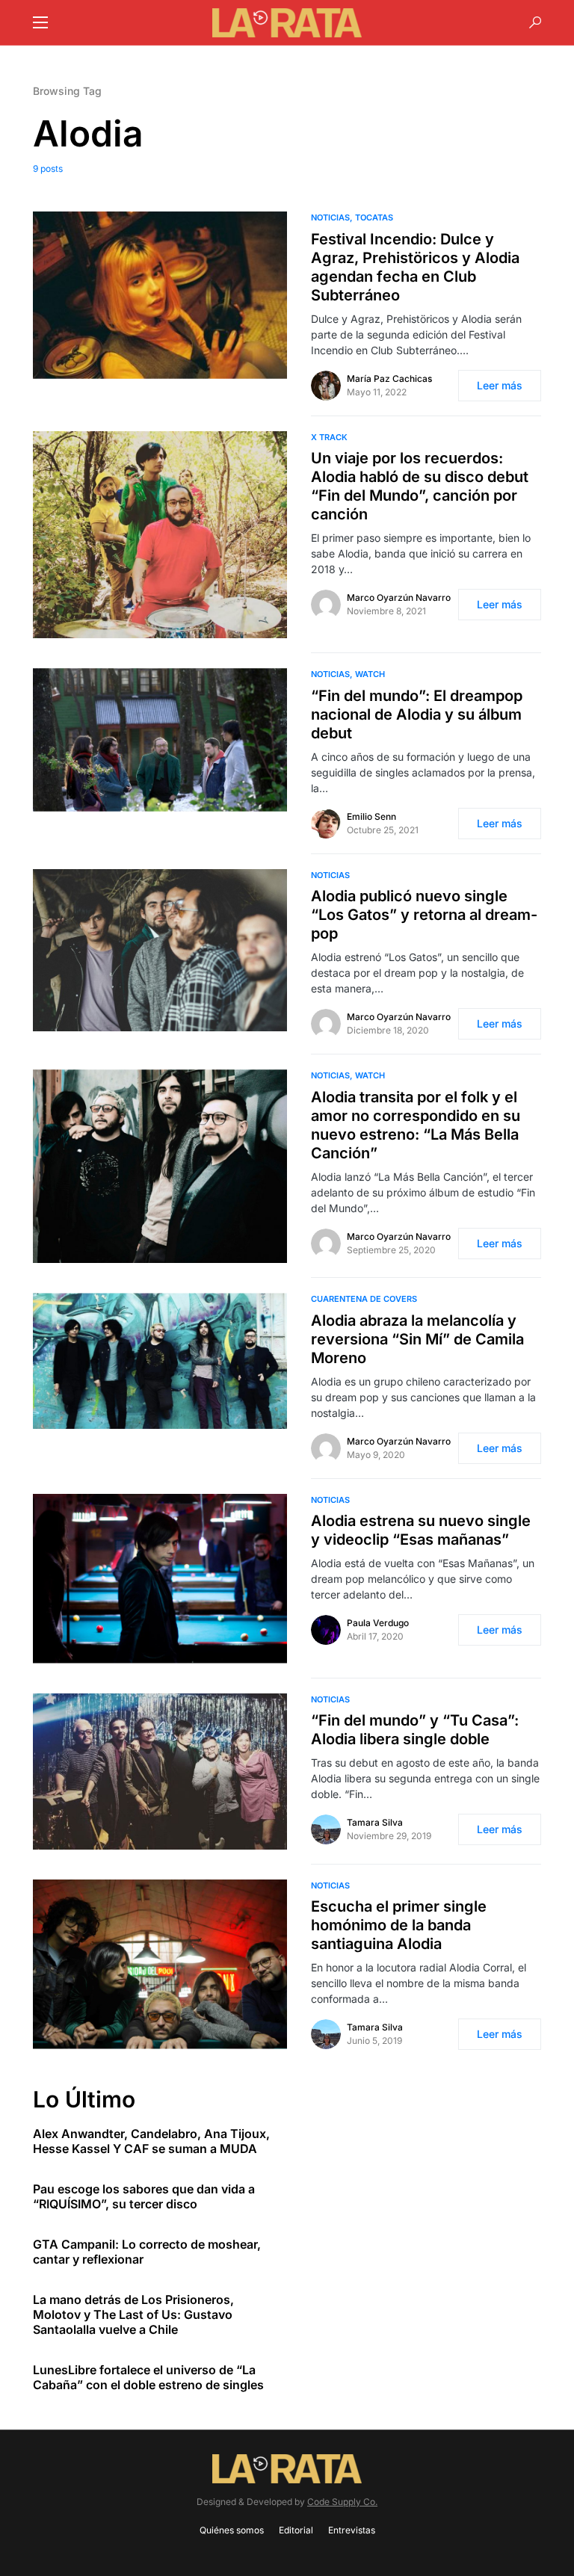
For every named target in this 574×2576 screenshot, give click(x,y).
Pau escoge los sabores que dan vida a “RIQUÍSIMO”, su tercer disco (144, 2196)
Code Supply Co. (342, 2502)
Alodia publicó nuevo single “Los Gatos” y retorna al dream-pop (424, 915)
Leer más (500, 385)
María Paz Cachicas (389, 379)
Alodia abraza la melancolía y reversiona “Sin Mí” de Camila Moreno (417, 1339)
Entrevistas (352, 2530)
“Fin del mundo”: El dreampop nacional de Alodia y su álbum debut (417, 714)
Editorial (296, 2530)
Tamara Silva (375, 1822)
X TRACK (329, 437)
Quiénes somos (232, 2530)
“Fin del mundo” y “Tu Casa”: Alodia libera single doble (415, 1730)
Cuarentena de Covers (364, 1299)
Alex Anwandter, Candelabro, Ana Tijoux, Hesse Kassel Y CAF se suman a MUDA (151, 2141)
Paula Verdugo (378, 1623)
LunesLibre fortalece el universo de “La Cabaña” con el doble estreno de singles (148, 2377)
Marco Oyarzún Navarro (399, 597)
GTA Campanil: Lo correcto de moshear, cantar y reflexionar (147, 2252)
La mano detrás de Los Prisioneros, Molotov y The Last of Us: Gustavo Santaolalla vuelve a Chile (133, 2314)
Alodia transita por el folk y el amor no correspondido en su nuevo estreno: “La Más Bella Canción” (416, 1125)
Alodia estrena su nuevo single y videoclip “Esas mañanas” (421, 1530)
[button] (40, 22)
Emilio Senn (371, 816)
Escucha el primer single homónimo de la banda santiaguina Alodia (399, 1925)
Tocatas (374, 217)
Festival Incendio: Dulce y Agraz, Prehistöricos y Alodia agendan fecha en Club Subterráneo (415, 267)
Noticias (330, 217)
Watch (370, 674)
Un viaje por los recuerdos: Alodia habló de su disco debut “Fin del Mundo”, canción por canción (420, 486)
